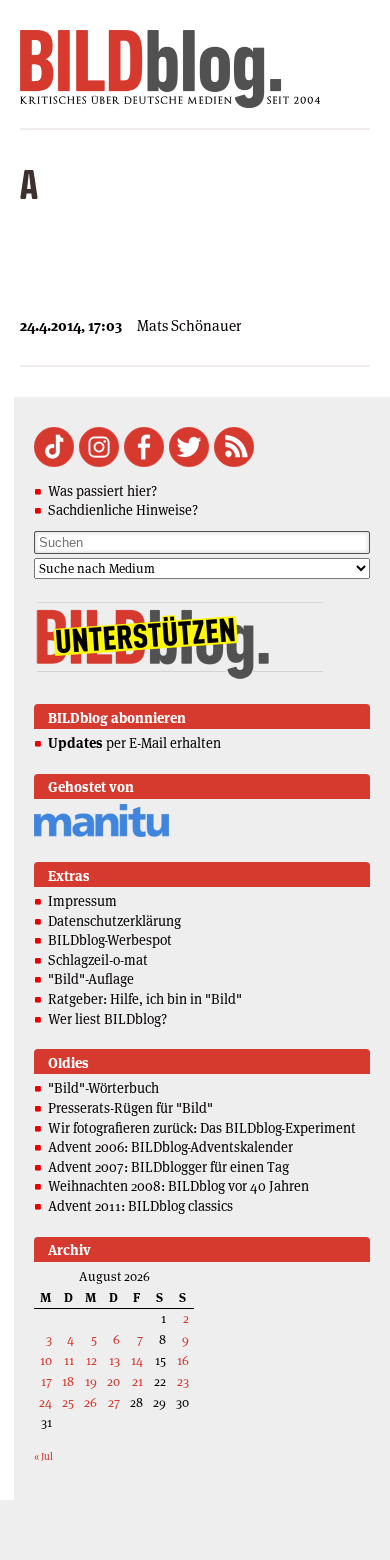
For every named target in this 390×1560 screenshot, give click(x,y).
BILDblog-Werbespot (110, 940)
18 (68, 1381)
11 (69, 1360)
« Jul (43, 1456)
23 (183, 1381)
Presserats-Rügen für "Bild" (130, 1108)
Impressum (82, 901)
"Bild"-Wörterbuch (103, 1088)
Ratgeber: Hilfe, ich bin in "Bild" (145, 999)
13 (114, 1360)
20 (113, 1381)
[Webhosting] (101, 833)
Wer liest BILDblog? (107, 1019)
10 (46, 1360)
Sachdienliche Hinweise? (123, 510)
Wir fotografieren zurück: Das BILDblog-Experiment (202, 1128)
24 (45, 1402)
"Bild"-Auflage (91, 979)
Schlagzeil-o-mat (98, 960)
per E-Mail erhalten (134, 743)
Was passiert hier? (102, 491)
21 (137, 1381)
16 (183, 1360)
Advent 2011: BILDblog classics (140, 1206)
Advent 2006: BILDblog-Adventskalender (170, 1147)
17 (46, 1381)
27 (114, 1402)
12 (91, 1360)
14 (137, 1360)
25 (68, 1402)
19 (91, 1381)
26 (90, 1402)
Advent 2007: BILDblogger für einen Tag (168, 1167)
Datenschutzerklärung (114, 921)
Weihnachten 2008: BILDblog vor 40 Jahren (178, 1186)
